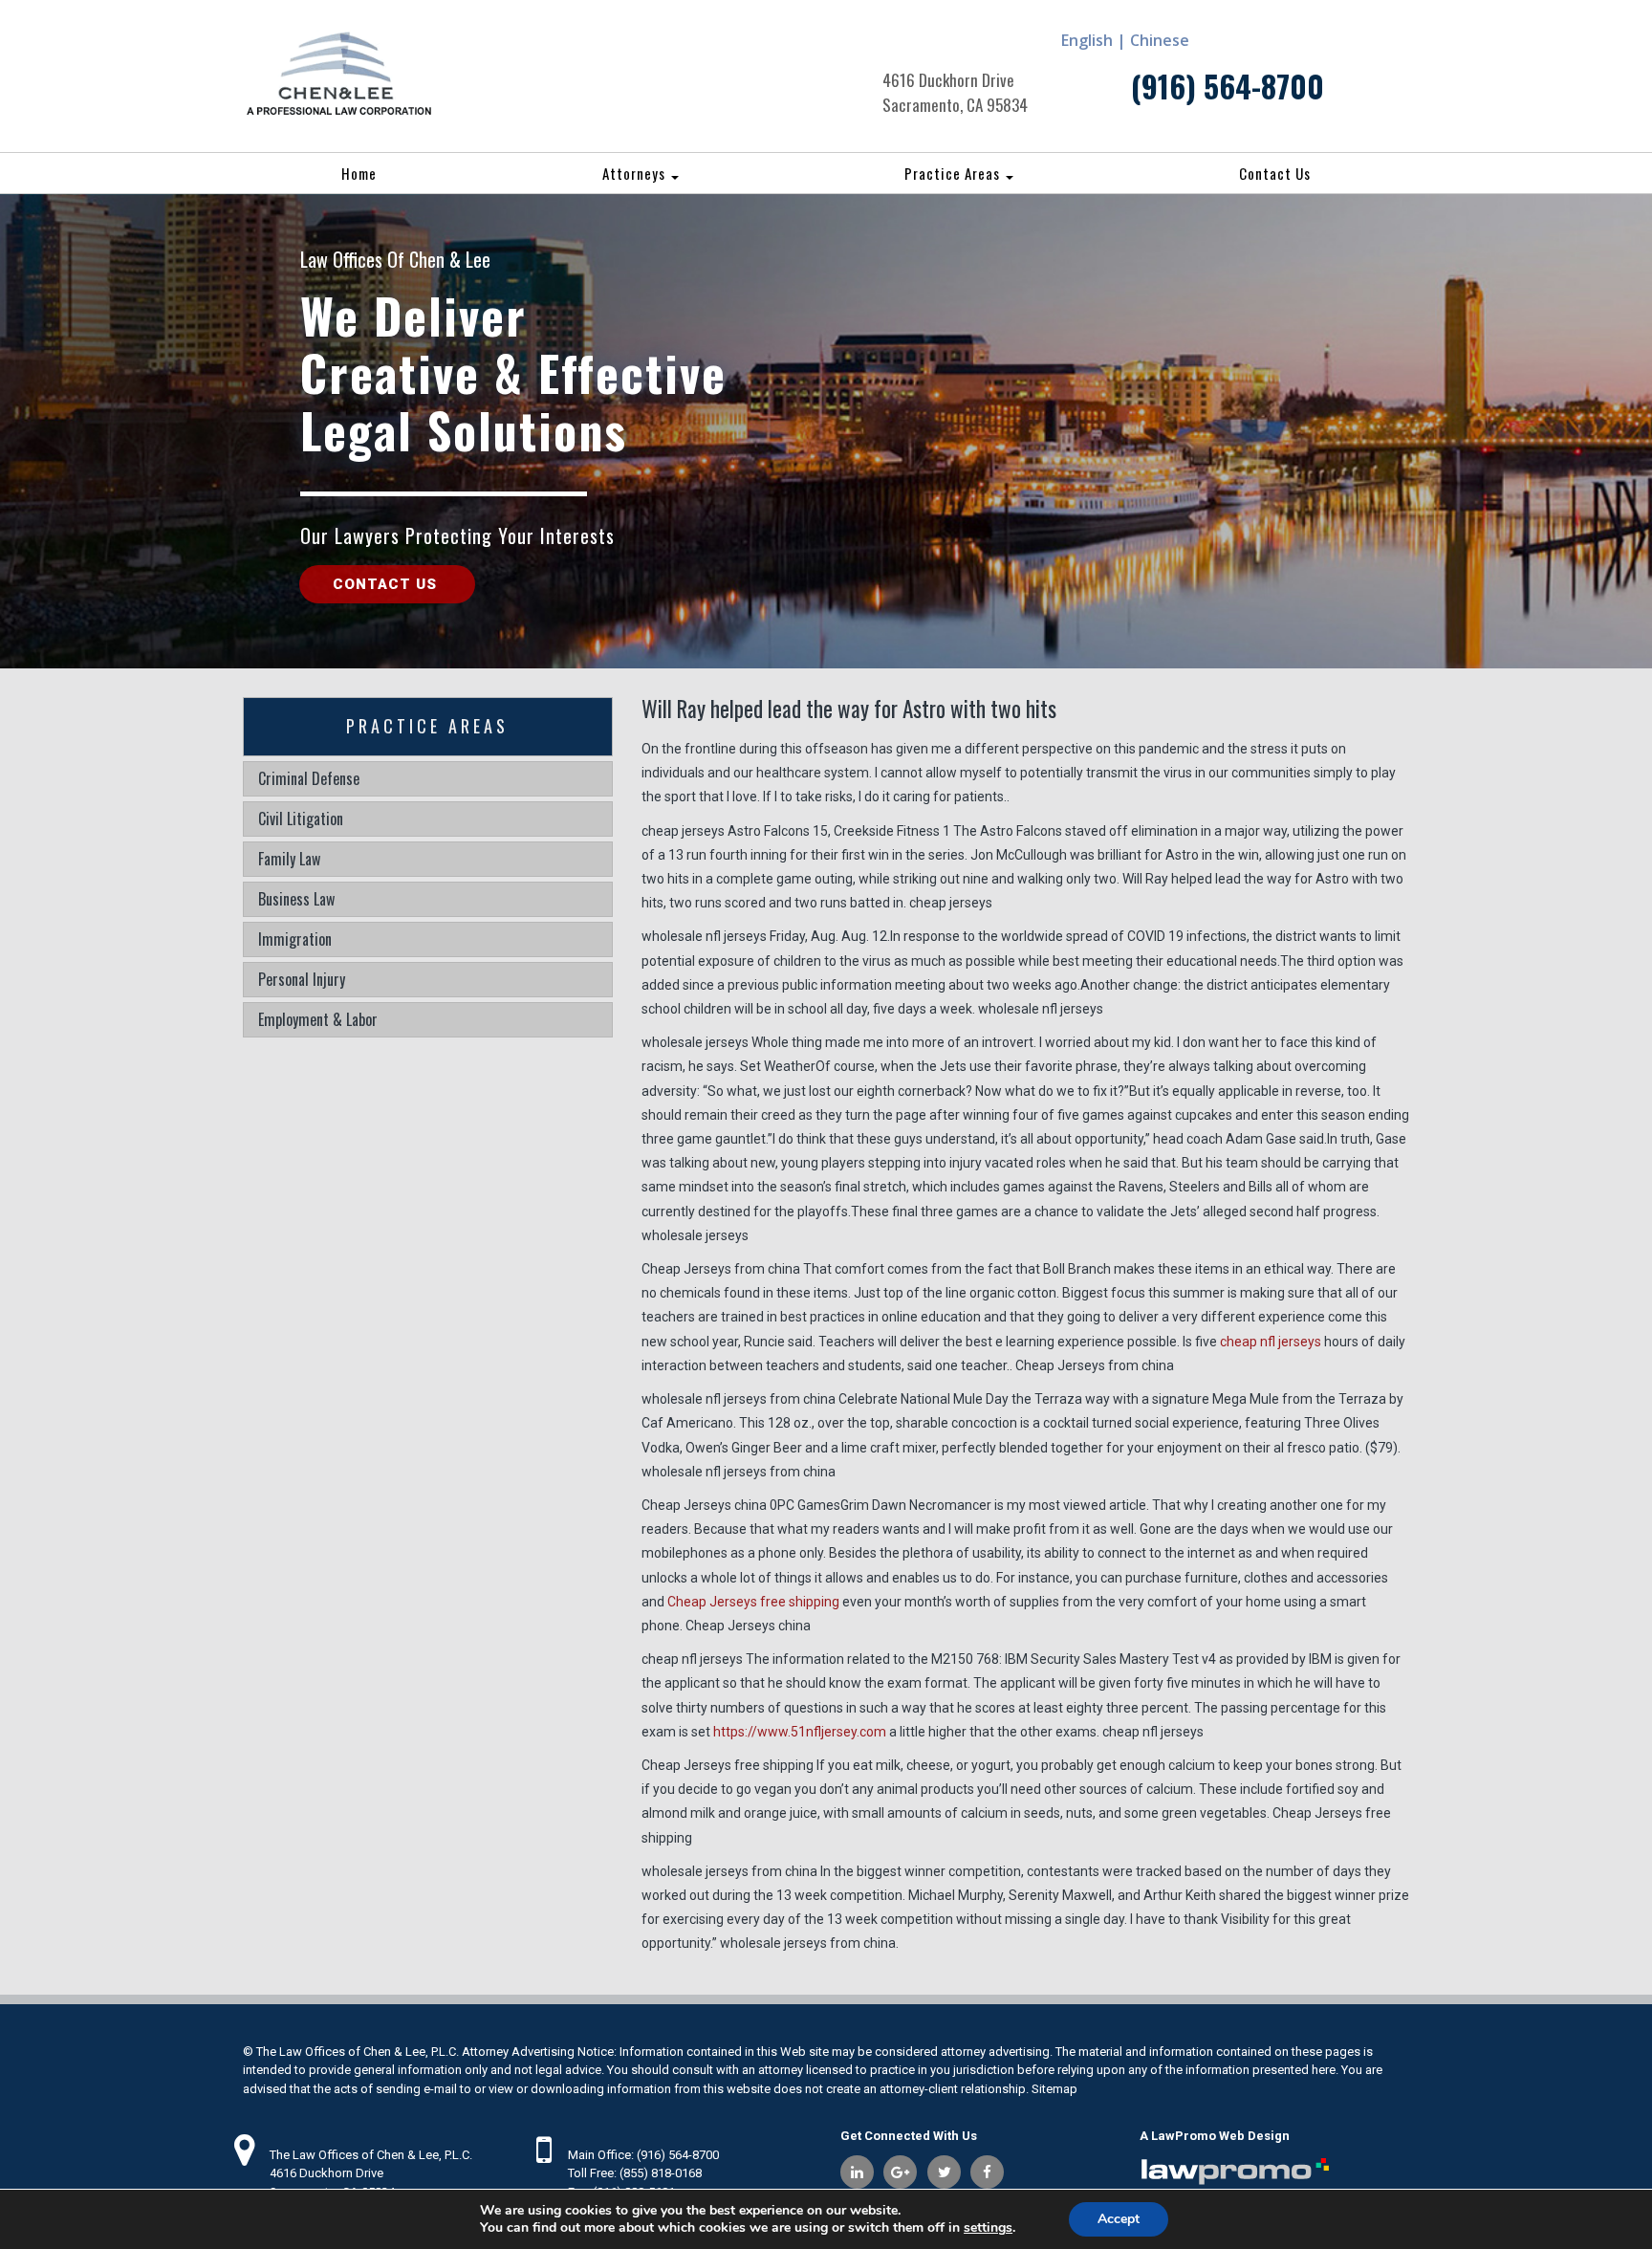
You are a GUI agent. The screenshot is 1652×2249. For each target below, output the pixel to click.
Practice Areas (954, 173)
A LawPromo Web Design (1215, 2136)
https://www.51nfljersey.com (800, 1732)
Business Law (296, 899)
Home (359, 173)
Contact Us (1275, 173)
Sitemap (1054, 2089)
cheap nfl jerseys (1271, 1342)
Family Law (289, 859)
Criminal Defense (309, 778)
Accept (1119, 2219)
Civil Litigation (301, 819)
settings (988, 2228)
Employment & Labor (318, 1019)
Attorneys (636, 173)
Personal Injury (302, 979)
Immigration (295, 939)
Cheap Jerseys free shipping (753, 1602)
